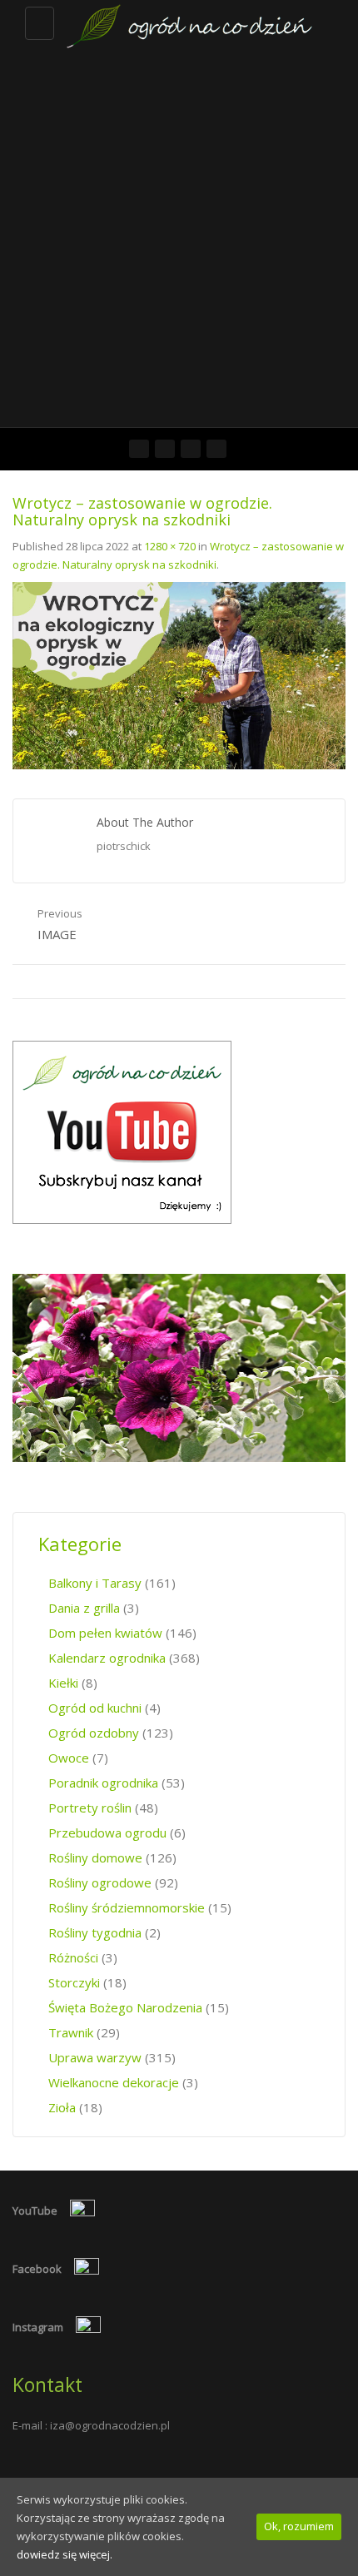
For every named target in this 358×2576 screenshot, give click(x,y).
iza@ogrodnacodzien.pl (110, 2425)
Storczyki (74, 1982)
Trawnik (71, 2032)
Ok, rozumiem (299, 2526)
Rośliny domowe (95, 1857)
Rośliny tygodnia (95, 1932)
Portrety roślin (90, 1808)
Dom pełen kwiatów (105, 1633)
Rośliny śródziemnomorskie (127, 1907)
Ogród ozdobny (94, 1733)
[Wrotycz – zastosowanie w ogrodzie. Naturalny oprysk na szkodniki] (179, 674)
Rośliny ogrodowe (100, 1882)
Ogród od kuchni (95, 1708)
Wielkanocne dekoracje (114, 2082)
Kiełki (63, 1683)
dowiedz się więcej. (65, 2554)
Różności (73, 1957)
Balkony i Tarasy (95, 1583)
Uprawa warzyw (95, 2057)
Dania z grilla (84, 1608)
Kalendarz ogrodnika (107, 1658)
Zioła (62, 2107)
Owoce (69, 1758)
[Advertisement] (179, 240)
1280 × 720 (170, 546)
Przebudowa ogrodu (107, 1833)
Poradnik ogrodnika (103, 1783)
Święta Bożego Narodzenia (125, 2007)
